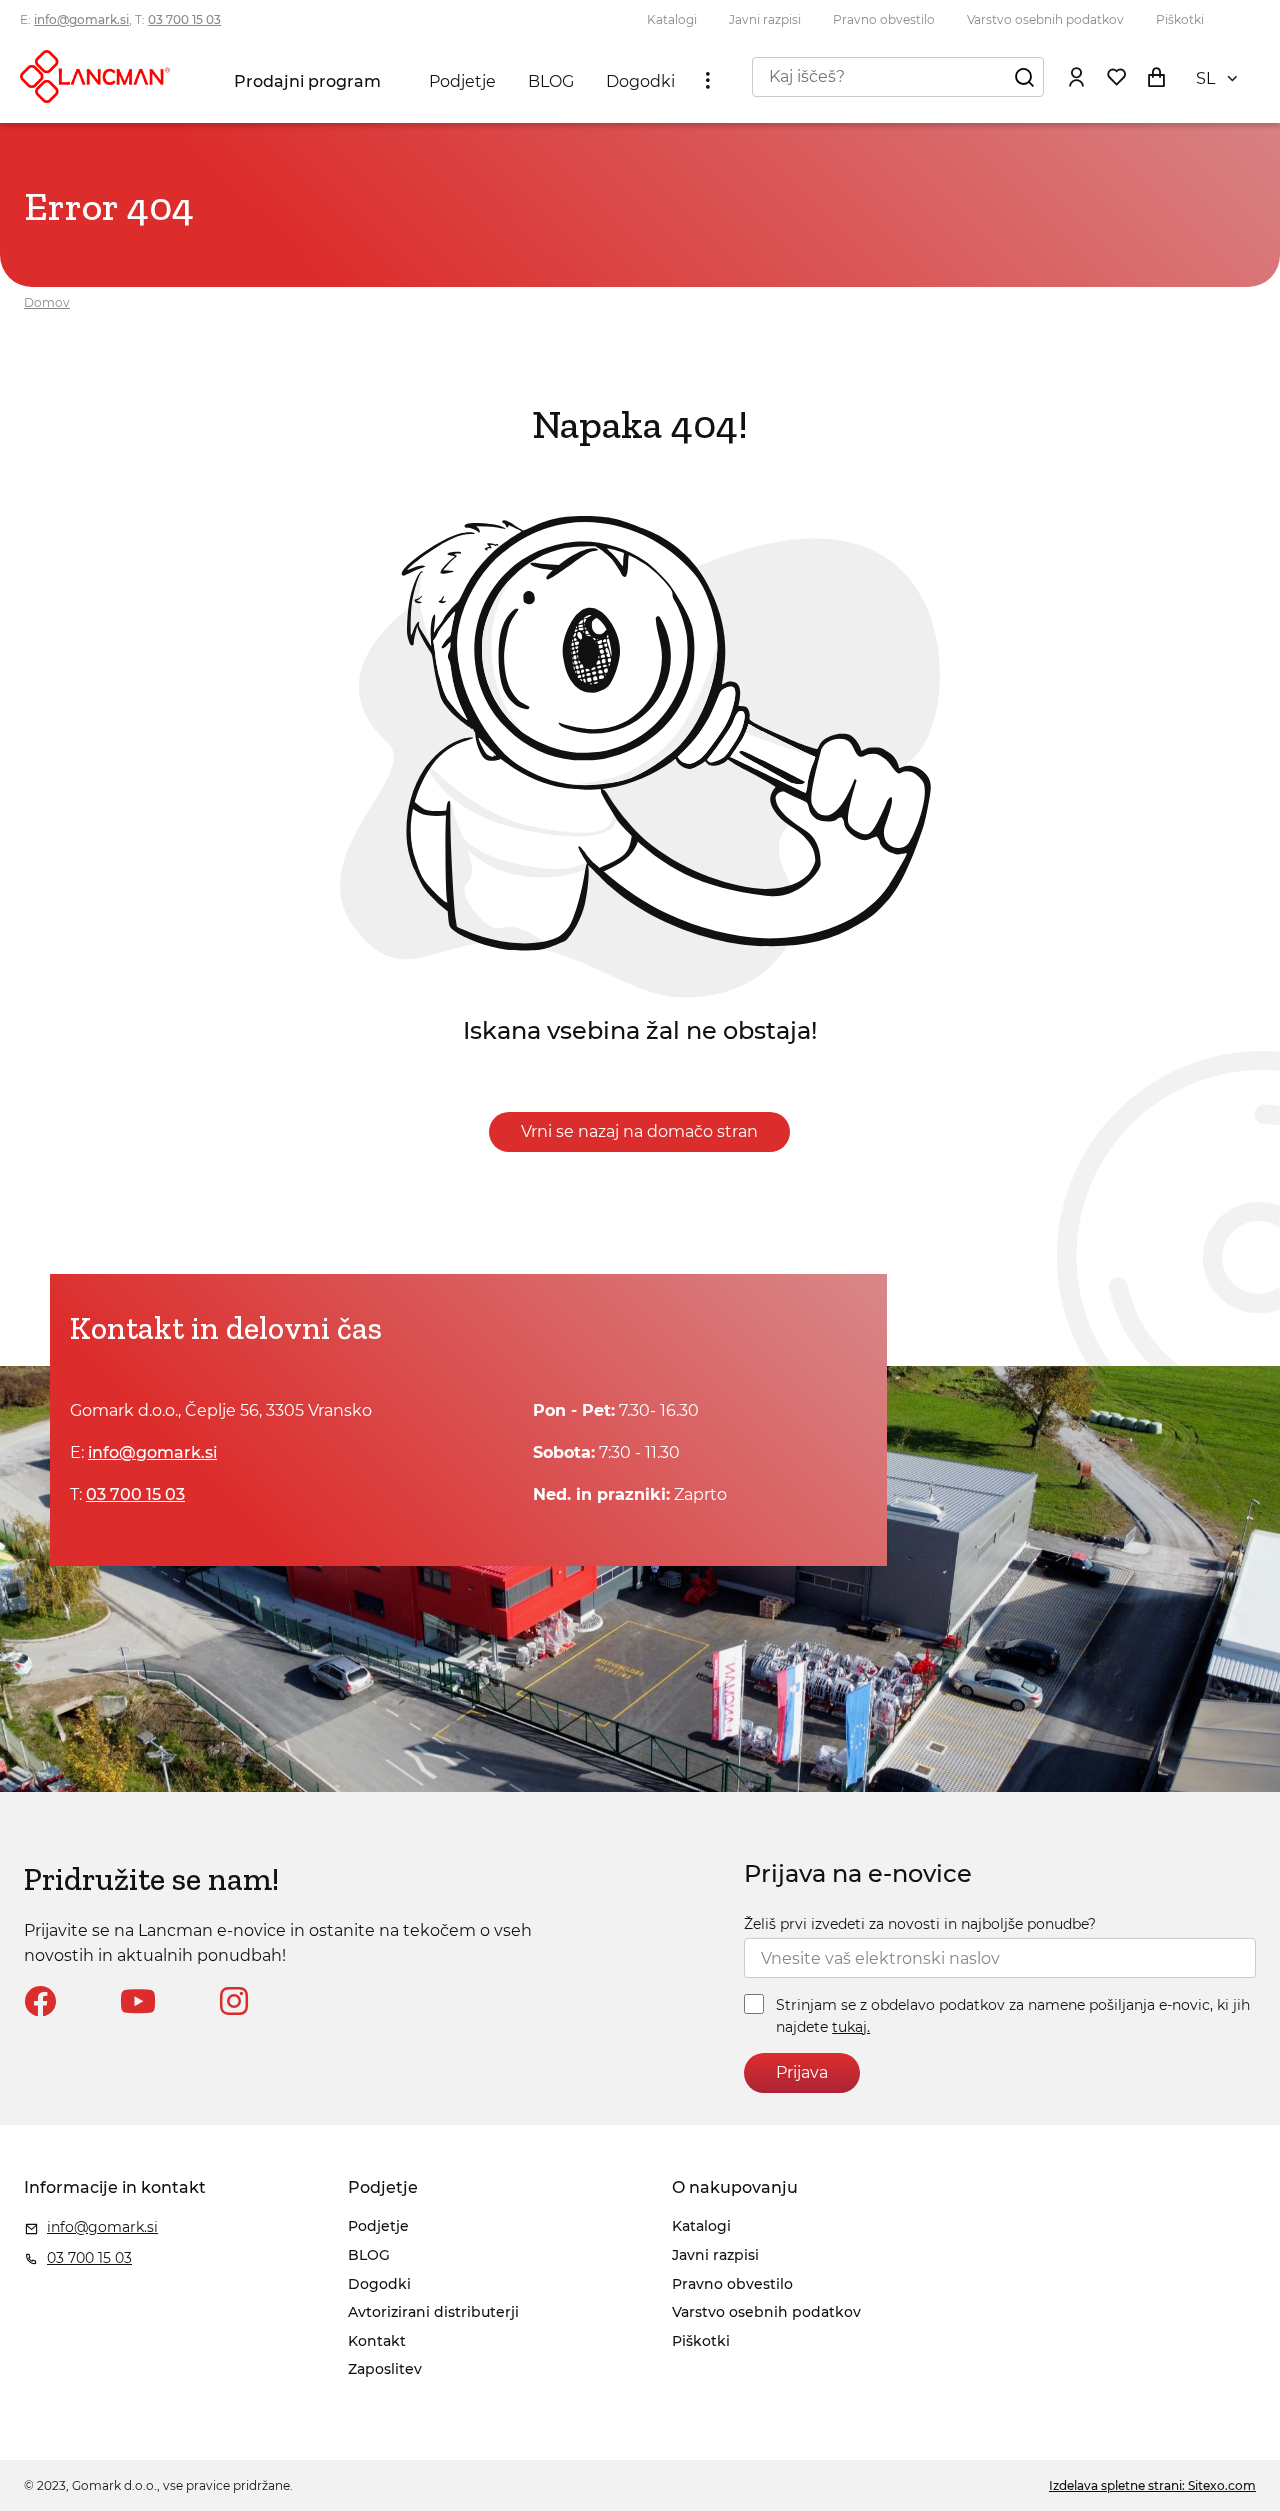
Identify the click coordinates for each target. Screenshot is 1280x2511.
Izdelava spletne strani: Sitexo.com (1152, 2485)
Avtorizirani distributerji (433, 2312)
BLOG (551, 81)
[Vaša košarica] (1156, 76)
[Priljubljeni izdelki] (1116, 76)
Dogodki (640, 81)
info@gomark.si (81, 19)
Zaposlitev (385, 2369)
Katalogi (672, 19)
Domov (47, 302)
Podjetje (462, 81)
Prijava (802, 2072)
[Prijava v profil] (1076, 76)
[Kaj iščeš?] (1024, 76)
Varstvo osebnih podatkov (1045, 19)
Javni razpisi (765, 19)
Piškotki (1180, 19)
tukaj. (851, 2027)
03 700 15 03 (184, 19)
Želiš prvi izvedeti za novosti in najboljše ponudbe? (920, 1924)
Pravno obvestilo (884, 19)
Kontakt (377, 2341)
